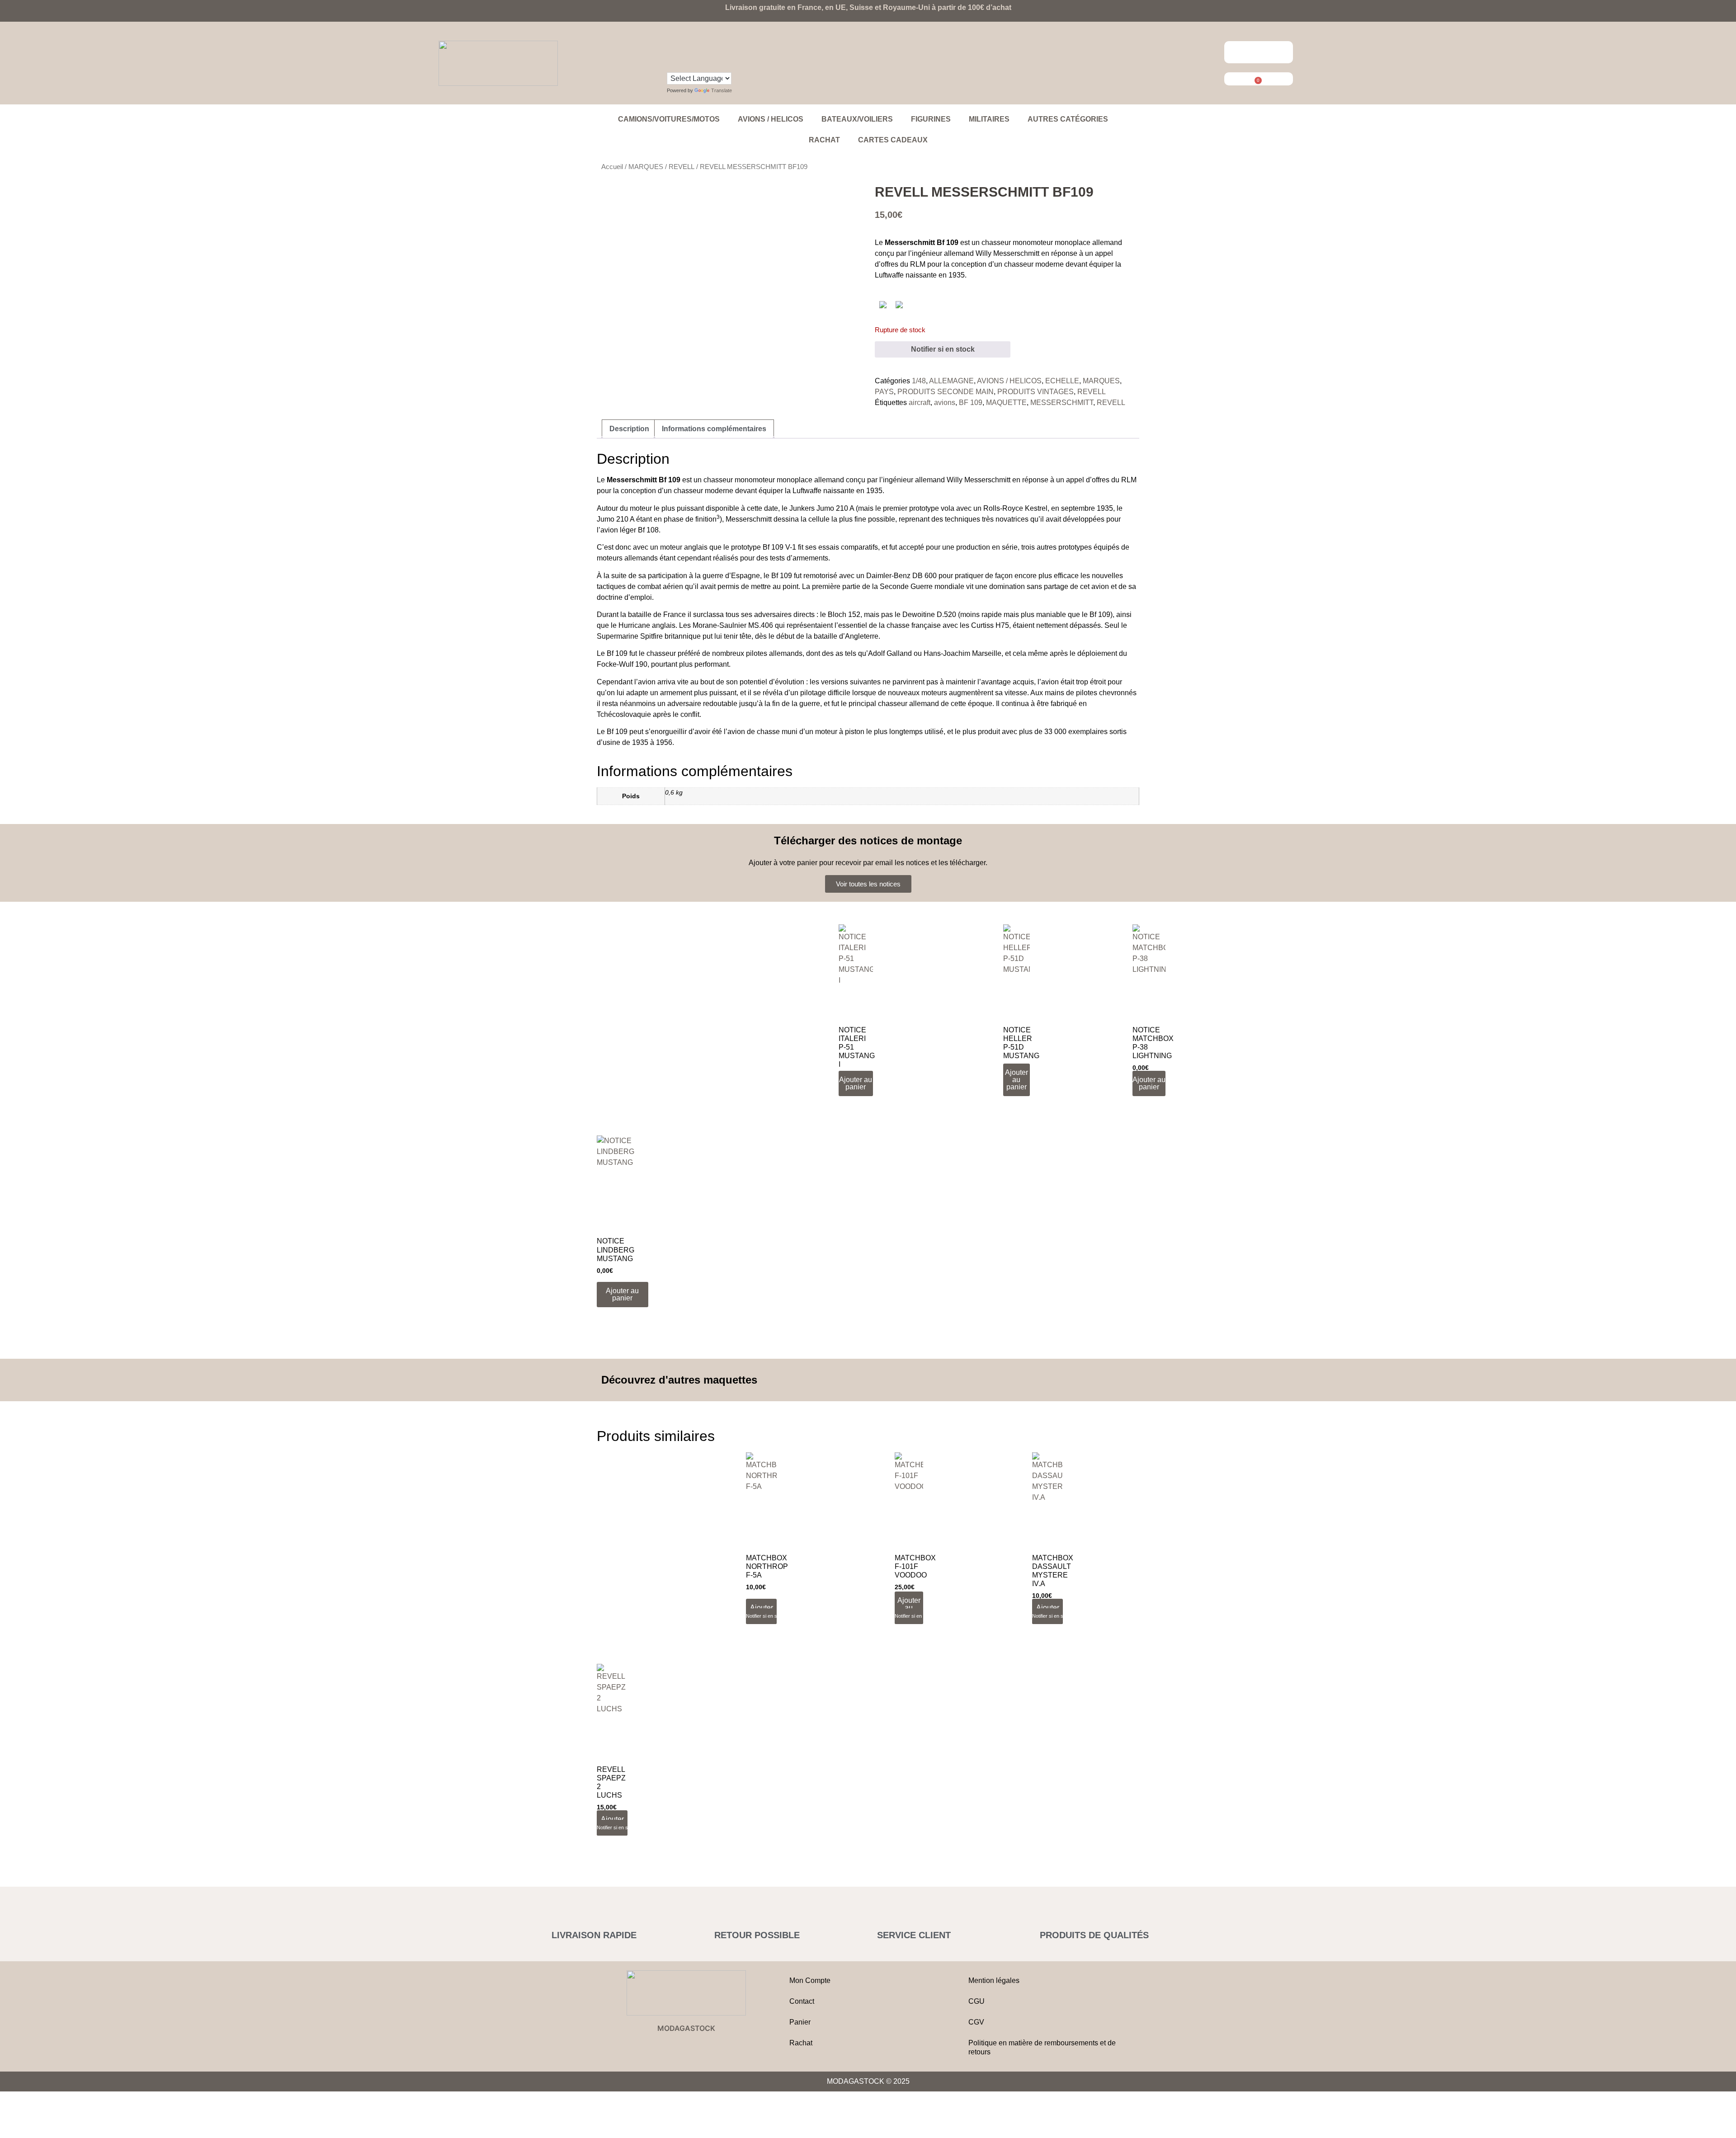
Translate (722, 90)
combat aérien (660, 586)
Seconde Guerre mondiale (922, 586)
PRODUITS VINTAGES (1035, 392)
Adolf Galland (890, 653)
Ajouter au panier (909, 1608)
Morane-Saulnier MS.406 (733, 625)
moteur (641, 508)
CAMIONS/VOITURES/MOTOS (669, 119)
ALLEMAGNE (951, 381)
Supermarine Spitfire (630, 636)
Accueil (612, 167)
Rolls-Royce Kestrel (1015, 508)
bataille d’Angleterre (846, 636)
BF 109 (971, 403)
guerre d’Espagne (731, 576)
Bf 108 (648, 530)
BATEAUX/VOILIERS (857, 119)
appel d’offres (1088, 480)
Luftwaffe (889, 275)
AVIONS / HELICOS (771, 119)
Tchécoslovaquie (624, 714)
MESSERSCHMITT (1062, 403)
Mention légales (994, 1980)
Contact (802, 2001)
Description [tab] (629, 429)
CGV (976, 2022)
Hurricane (634, 625)
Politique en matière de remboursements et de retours (1042, 2047)
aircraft (920, 403)
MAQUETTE (1006, 403)
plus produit (981, 732)
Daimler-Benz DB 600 (901, 576)
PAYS (884, 392)
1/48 (919, 381)
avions (945, 403)
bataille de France (657, 615)
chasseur (1019, 264)
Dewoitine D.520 (929, 615)
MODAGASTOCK (686, 2028)
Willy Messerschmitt (1007, 253)
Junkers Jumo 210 (819, 508)
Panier (800, 2022)
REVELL (682, 167)
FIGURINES (931, 119)
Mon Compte (810, 1980)
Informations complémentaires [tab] (714, 429)
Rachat (824, 140)
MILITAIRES (989, 119)
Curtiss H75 (990, 625)
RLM (918, 264)
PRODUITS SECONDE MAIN (946, 392)
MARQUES (646, 167)
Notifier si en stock (943, 349)
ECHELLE (1062, 381)
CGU (976, 2001)
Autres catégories (1068, 119)
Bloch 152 (844, 615)
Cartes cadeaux (893, 140)
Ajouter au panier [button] (856, 1083)
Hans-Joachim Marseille (962, 653)
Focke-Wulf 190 (622, 664)
